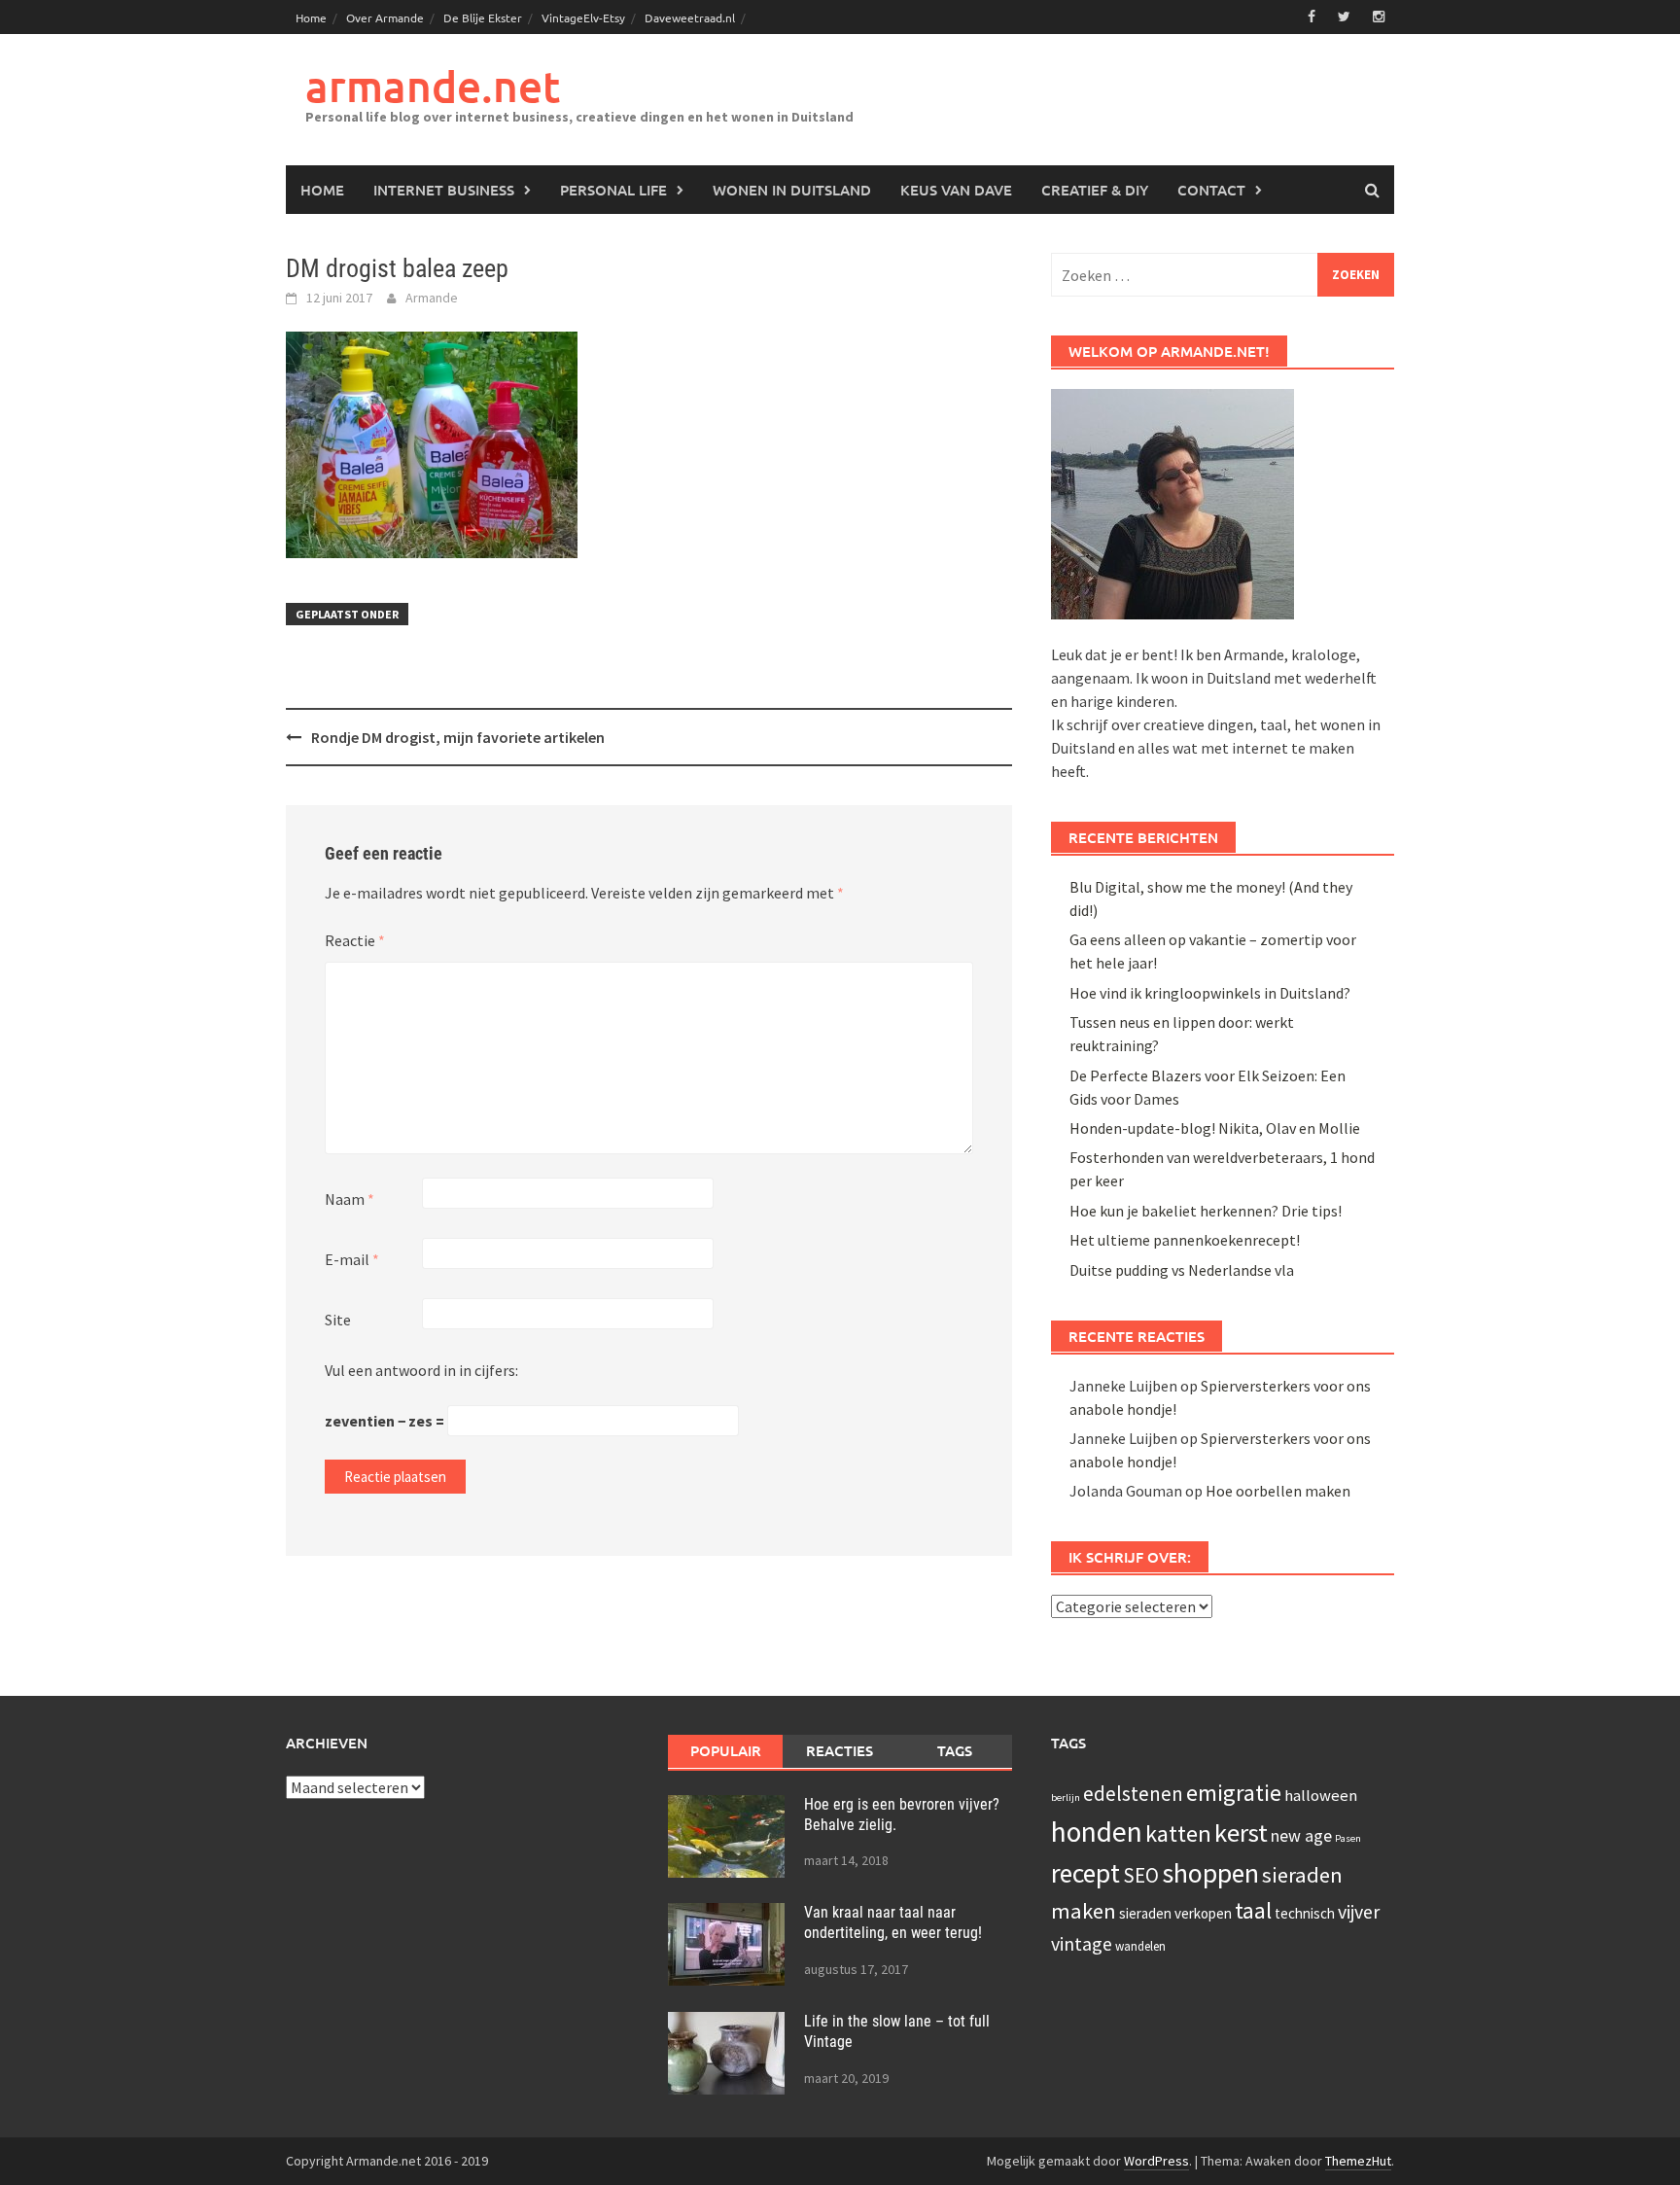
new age (1301, 1835)
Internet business (444, 190)
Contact (1211, 190)
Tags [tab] (955, 1750)
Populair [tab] (726, 1750)
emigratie (1234, 1793)
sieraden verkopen (1175, 1913)
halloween (1321, 1796)
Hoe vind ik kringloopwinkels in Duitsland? (1210, 993)
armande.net (433, 86)
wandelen (1140, 1946)
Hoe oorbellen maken (1278, 1491)
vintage (1082, 1943)
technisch (1305, 1913)
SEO (1141, 1875)
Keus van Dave (956, 190)
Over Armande (385, 18)
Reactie (355, 940)
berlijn (1066, 1797)
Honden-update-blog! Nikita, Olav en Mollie (1215, 1128)
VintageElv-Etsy (583, 18)
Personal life (613, 190)
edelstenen (1133, 1794)
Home (311, 18)
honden (1097, 1832)
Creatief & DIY (1095, 190)
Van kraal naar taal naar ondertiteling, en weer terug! (893, 1922)
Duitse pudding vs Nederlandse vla (1182, 1270)
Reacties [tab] (840, 1750)
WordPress (1156, 2161)
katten (1178, 1833)
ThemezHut (1358, 2161)
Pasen (1348, 1838)
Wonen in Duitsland (792, 190)
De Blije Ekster (483, 18)
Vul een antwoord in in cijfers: (421, 1370)
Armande (432, 298)
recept (1085, 1873)
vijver (1359, 1911)
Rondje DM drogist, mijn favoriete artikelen (458, 737)
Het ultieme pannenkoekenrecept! (1185, 1240)
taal (1253, 1911)
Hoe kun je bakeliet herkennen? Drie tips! (1206, 1211)
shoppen (1210, 1873)
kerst (1241, 1833)
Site (338, 1320)
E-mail (352, 1259)
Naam (350, 1199)
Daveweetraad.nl (690, 18)
